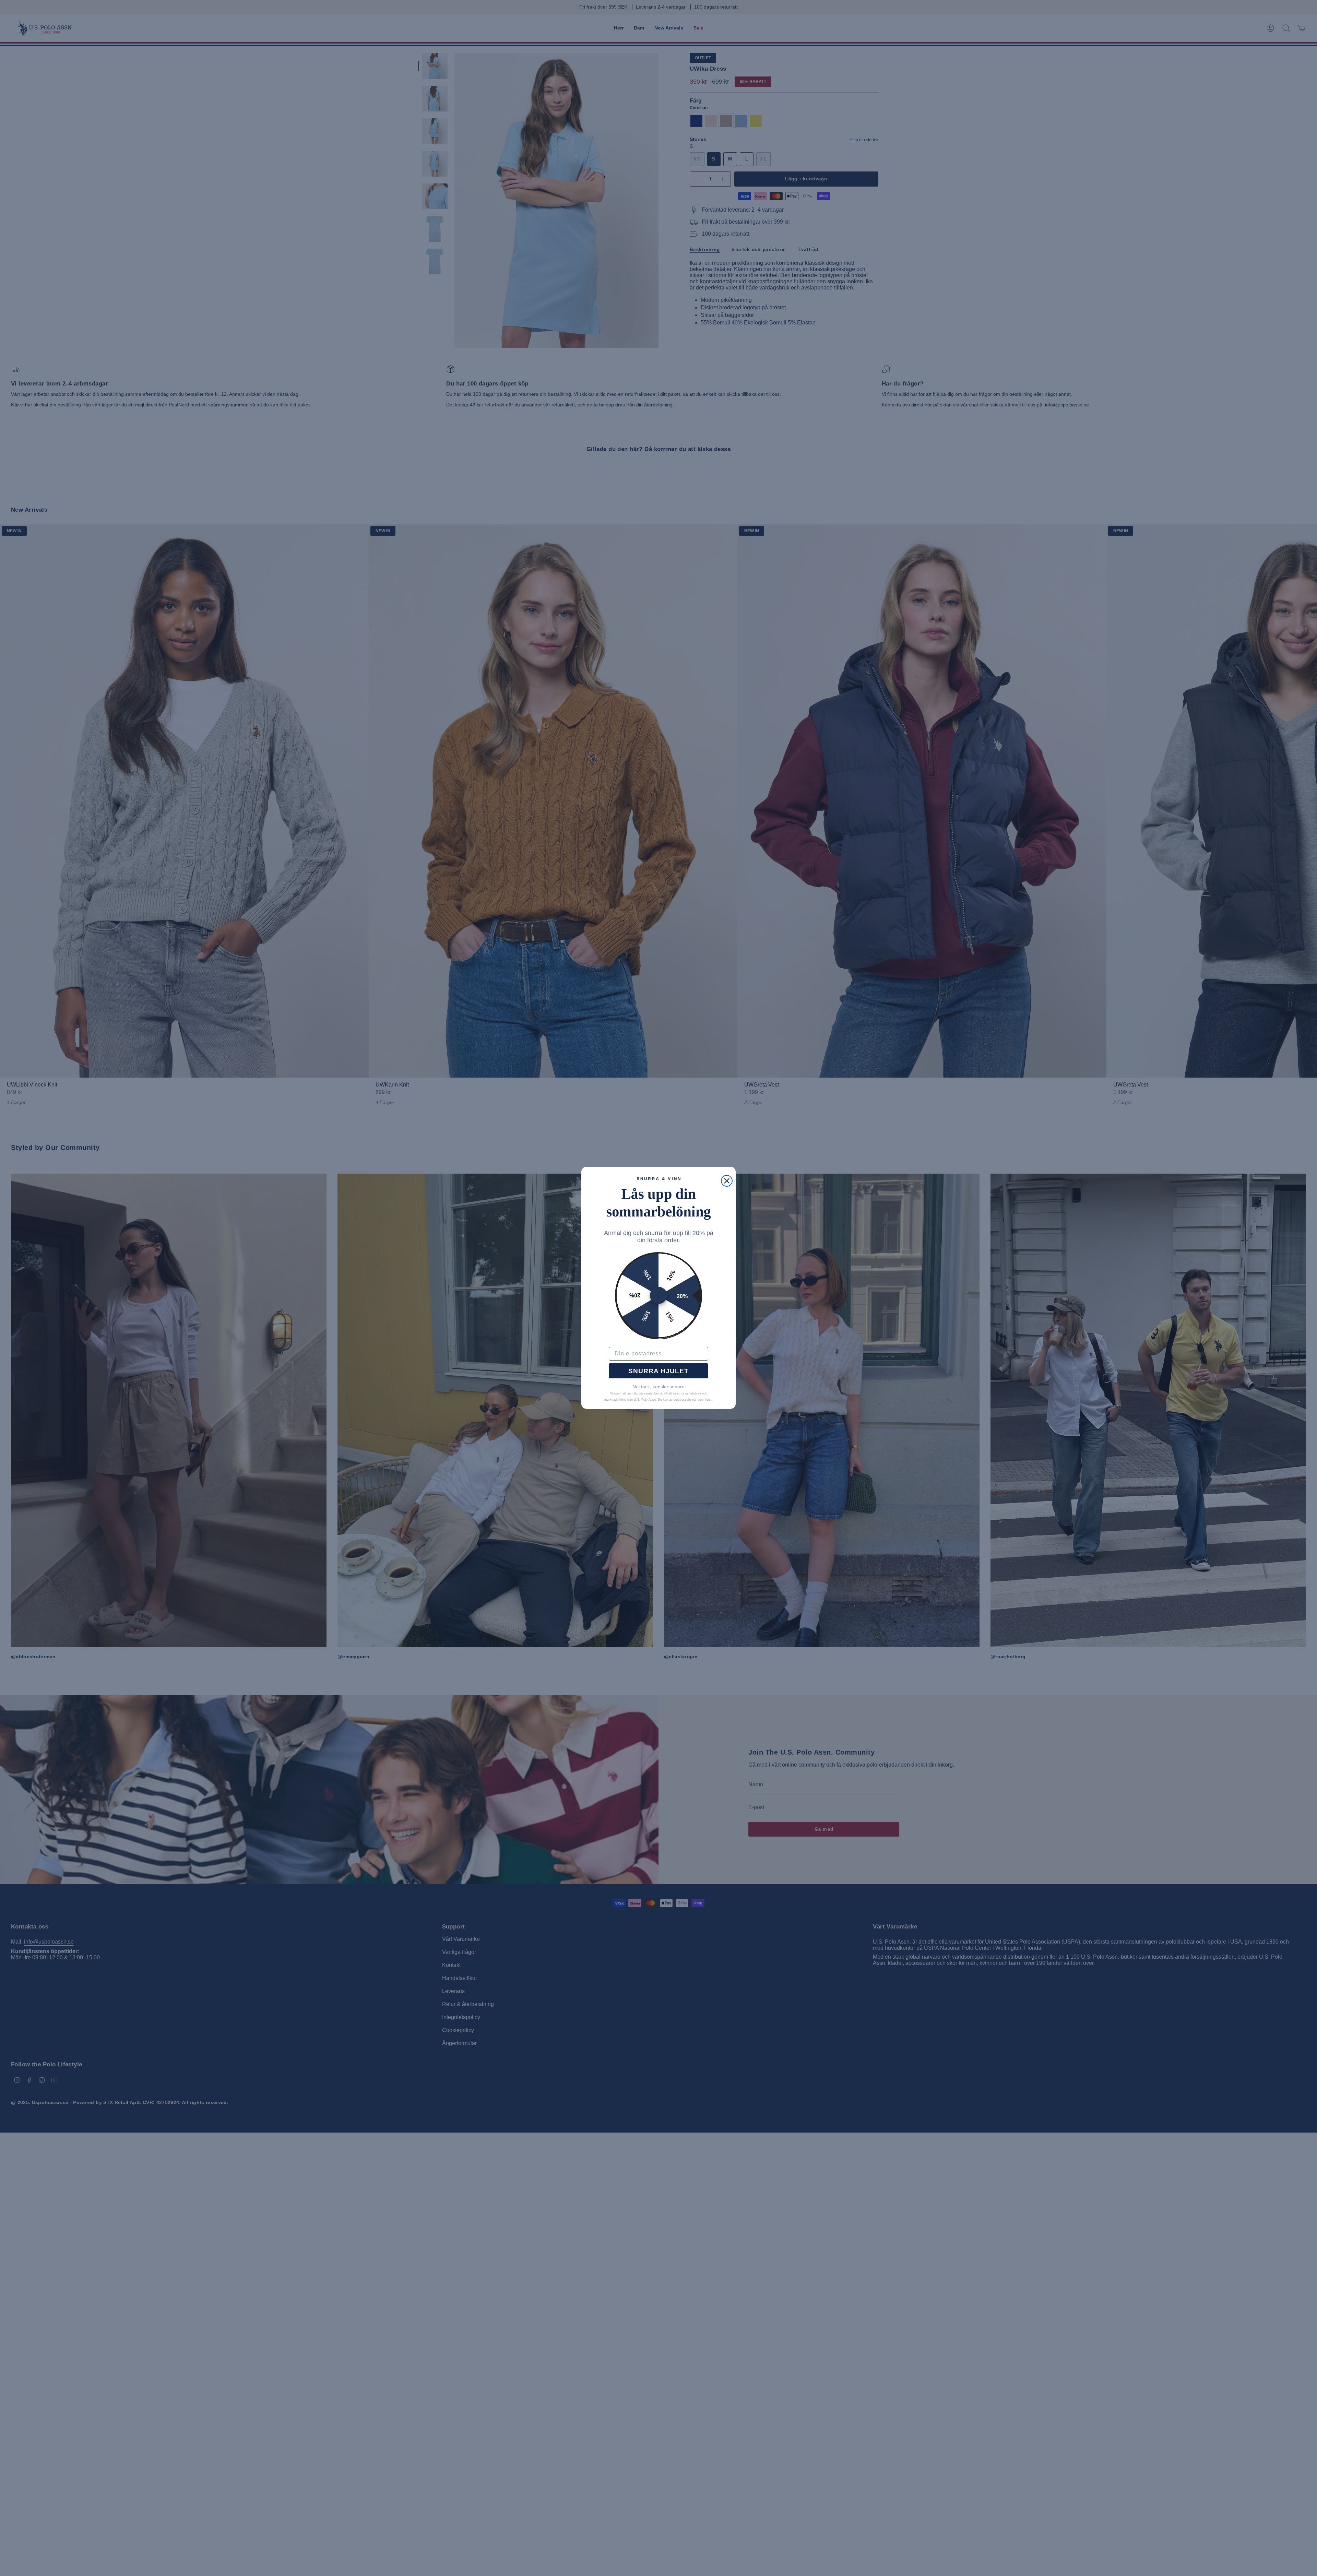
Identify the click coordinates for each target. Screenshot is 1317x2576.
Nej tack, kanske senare (658, 1387)
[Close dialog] (727, 1181)
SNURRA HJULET (658, 1371)
